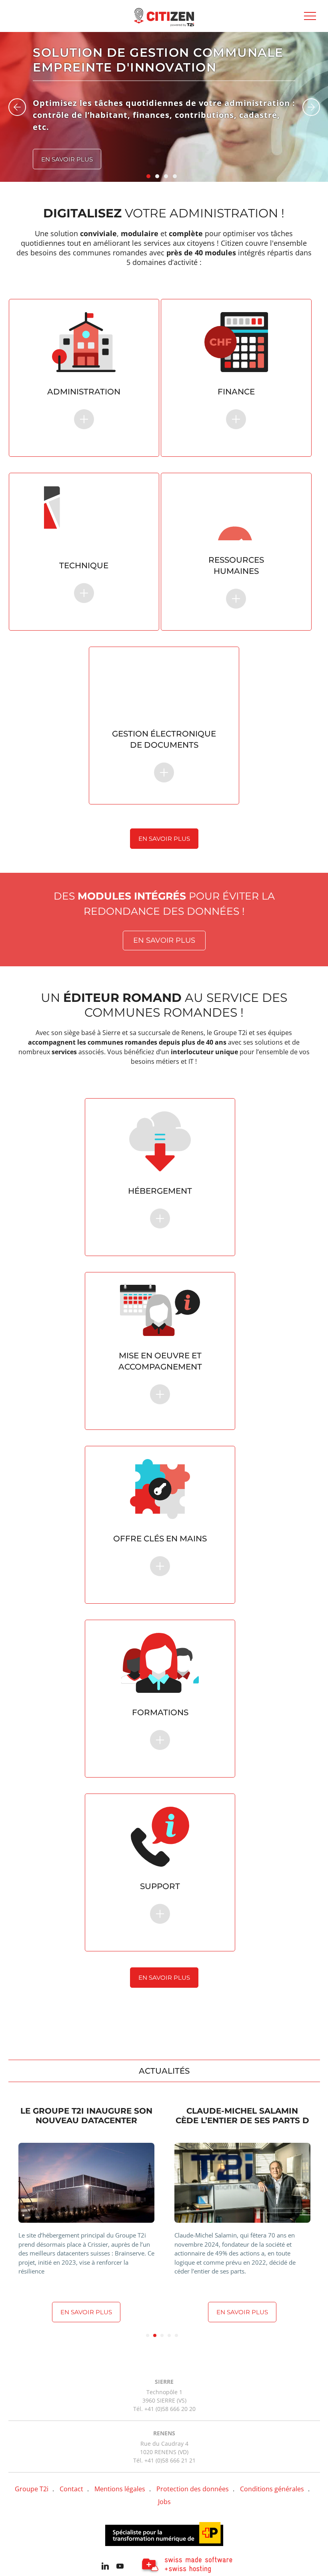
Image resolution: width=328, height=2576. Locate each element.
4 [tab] (169, 2335)
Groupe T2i (32, 2489)
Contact (71, 2489)
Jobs (164, 2502)
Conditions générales (272, 2489)
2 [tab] (155, 2335)
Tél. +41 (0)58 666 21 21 (164, 2460)
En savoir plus (67, 159)
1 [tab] (148, 2335)
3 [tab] (162, 2335)
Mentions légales (120, 2489)
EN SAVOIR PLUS (160, 1202)
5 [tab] (176, 2335)
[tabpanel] (86, 2214)
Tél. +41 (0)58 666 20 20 (164, 2409)
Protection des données (193, 2489)
